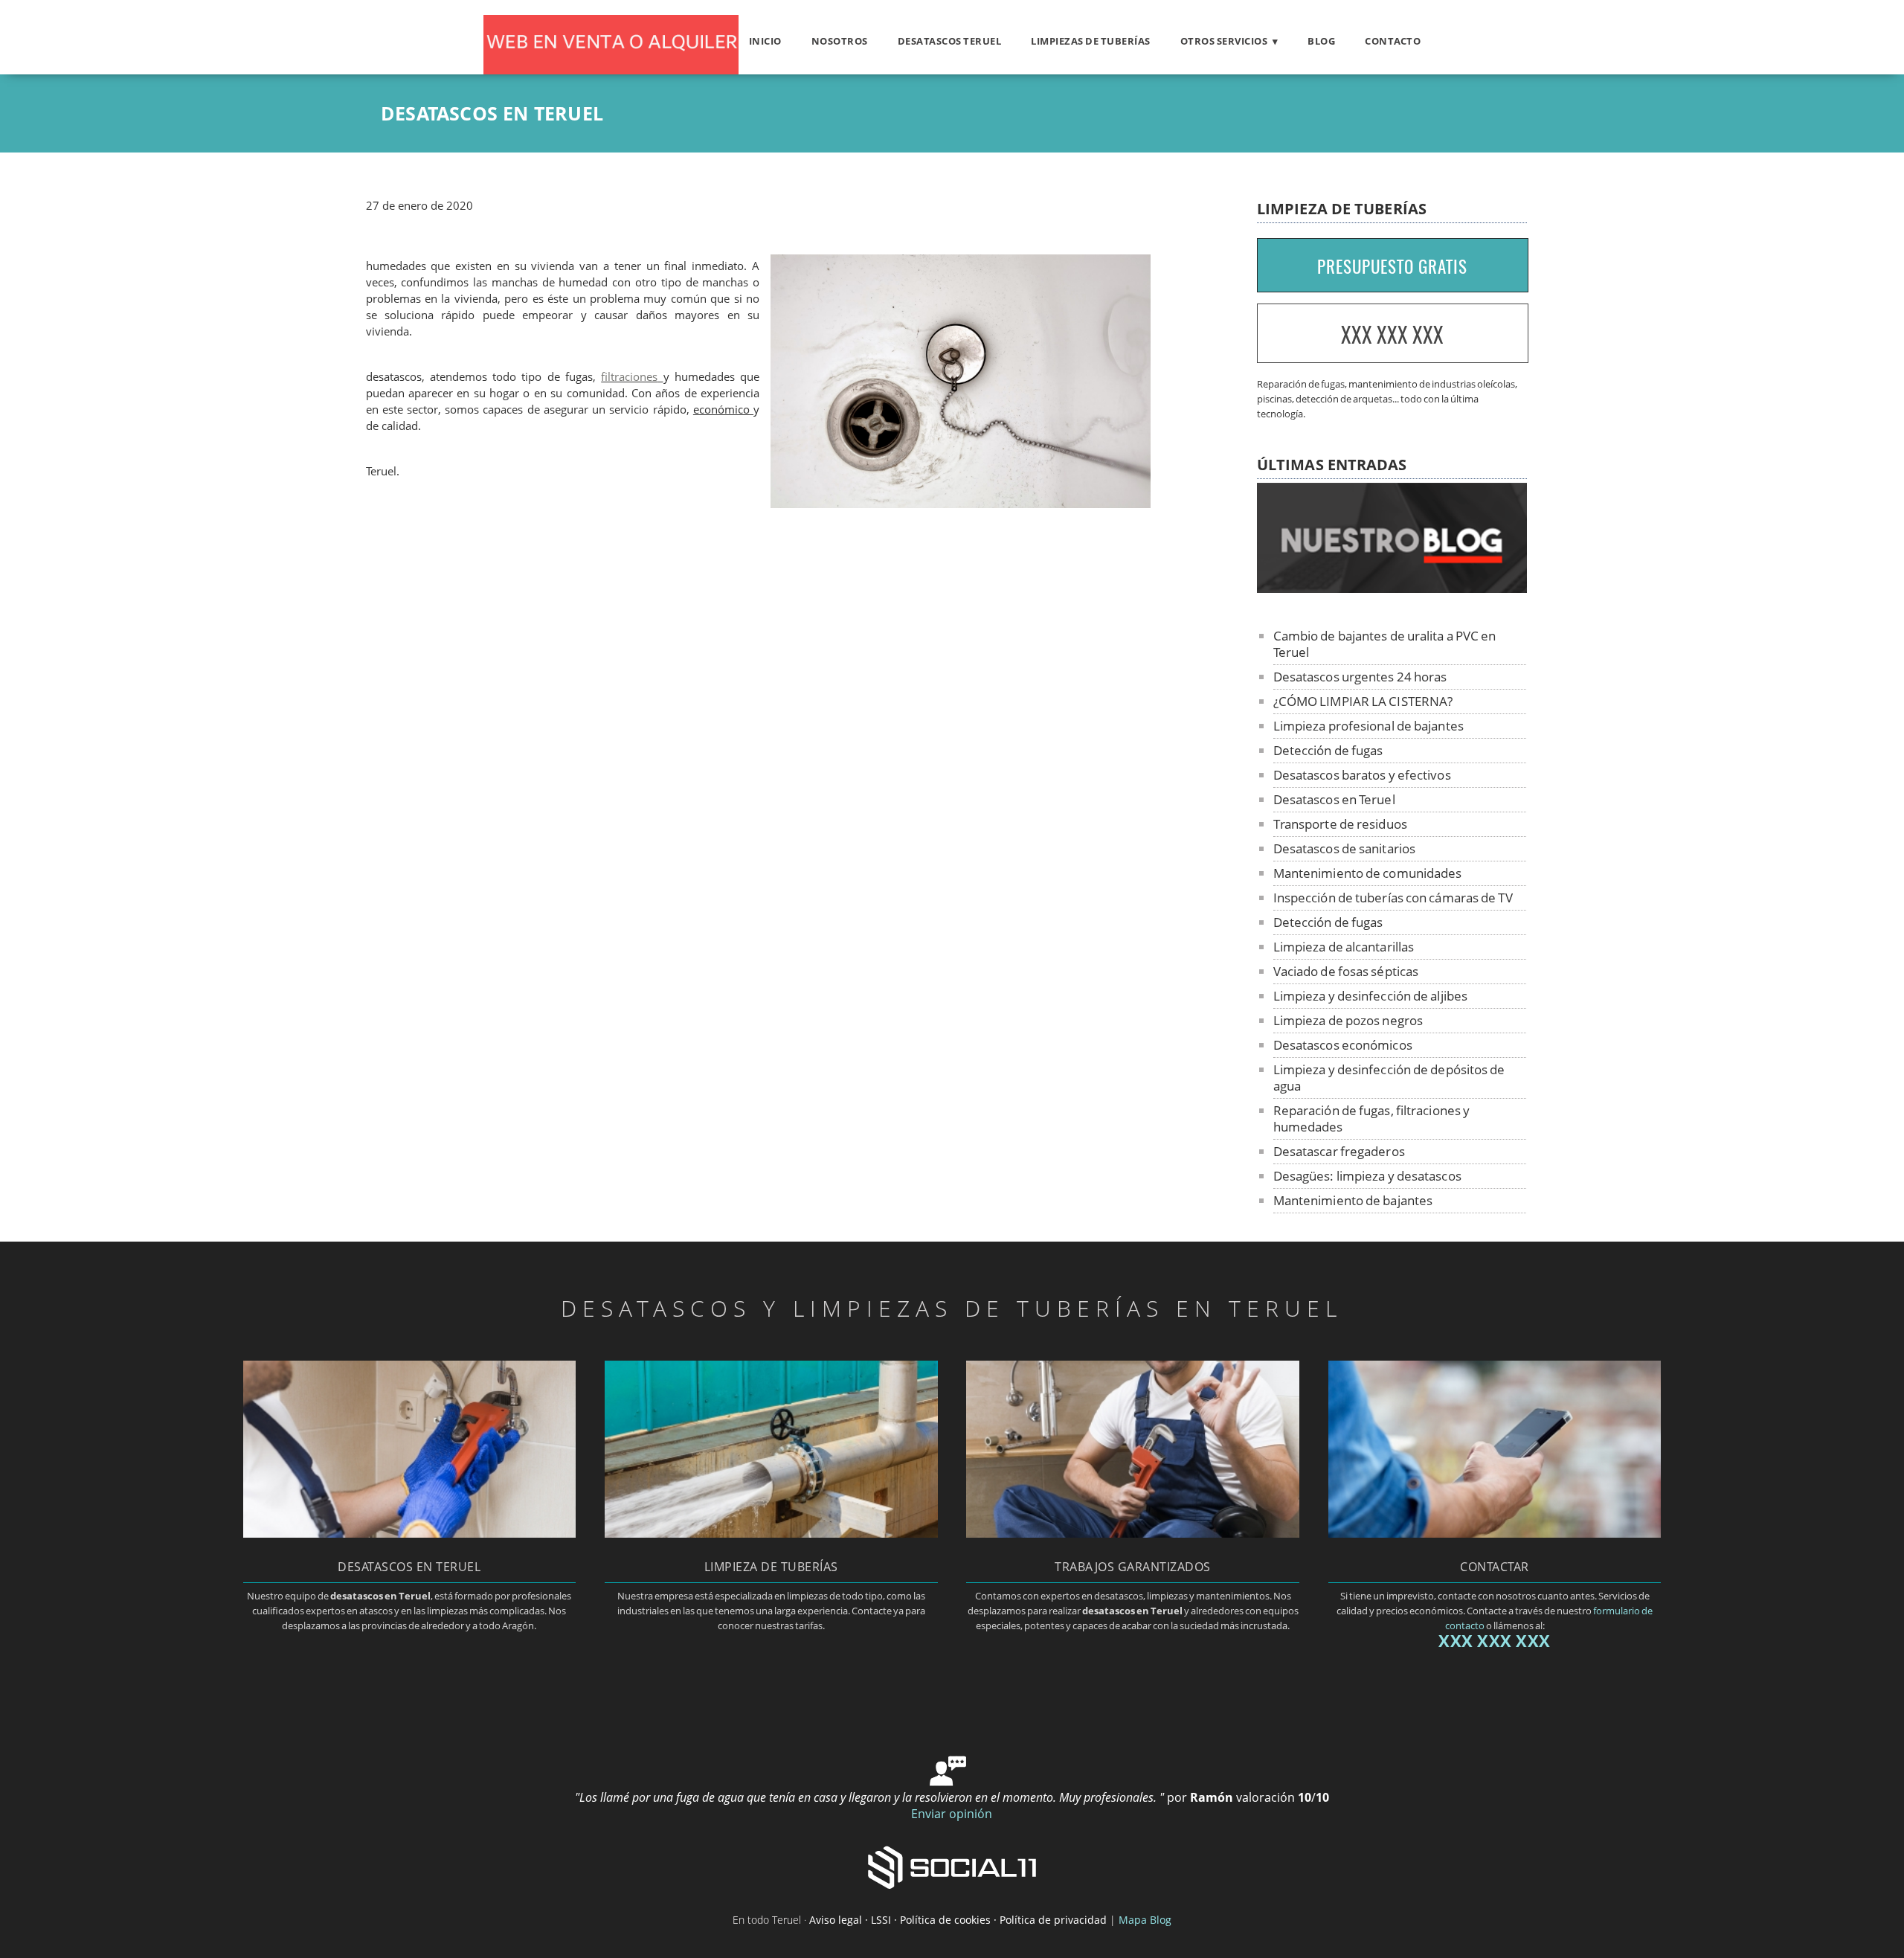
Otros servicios (1224, 41)
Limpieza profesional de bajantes (1368, 726)
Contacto (1393, 41)
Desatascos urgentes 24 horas (1360, 677)
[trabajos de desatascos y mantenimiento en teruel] (1132, 1533)
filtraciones (629, 377)
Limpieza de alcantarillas (1344, 947)
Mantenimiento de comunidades (1368, 873)
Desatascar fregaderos (1339, 1151)
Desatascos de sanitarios (1344, 848)
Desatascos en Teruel (1334, 799)
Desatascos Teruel (950, 41)
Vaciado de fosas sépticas (1346, 971)
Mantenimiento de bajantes (1353, 1200)
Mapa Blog (1145, 1920)
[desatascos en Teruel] (611, 70)
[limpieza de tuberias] (771, 1533)
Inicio (765, 41)
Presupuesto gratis (1392, 266)
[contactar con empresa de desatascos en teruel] (1495, 1533)
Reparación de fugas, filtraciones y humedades (1372, 1118)
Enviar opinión (952, 1814)
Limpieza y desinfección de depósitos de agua (1389, 1078)
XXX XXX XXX (1392, 334)
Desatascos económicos (1343, 1045)
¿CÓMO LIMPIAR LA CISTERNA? (1363, 701)
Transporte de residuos (1340, 824)
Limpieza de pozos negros (1348, 1020)
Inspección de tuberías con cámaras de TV (1393, 898)
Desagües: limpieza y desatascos (1367, 1176)
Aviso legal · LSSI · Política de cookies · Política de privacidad (958, 1920)
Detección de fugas (1328, 750)
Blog (1321, 41)
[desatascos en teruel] (409, 1533)
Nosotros (840, 41)
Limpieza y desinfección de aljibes (1370, 996)
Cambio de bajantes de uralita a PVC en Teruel (1385, 644)
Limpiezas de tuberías (1091, 41)
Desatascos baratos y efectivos (1362, 775)
